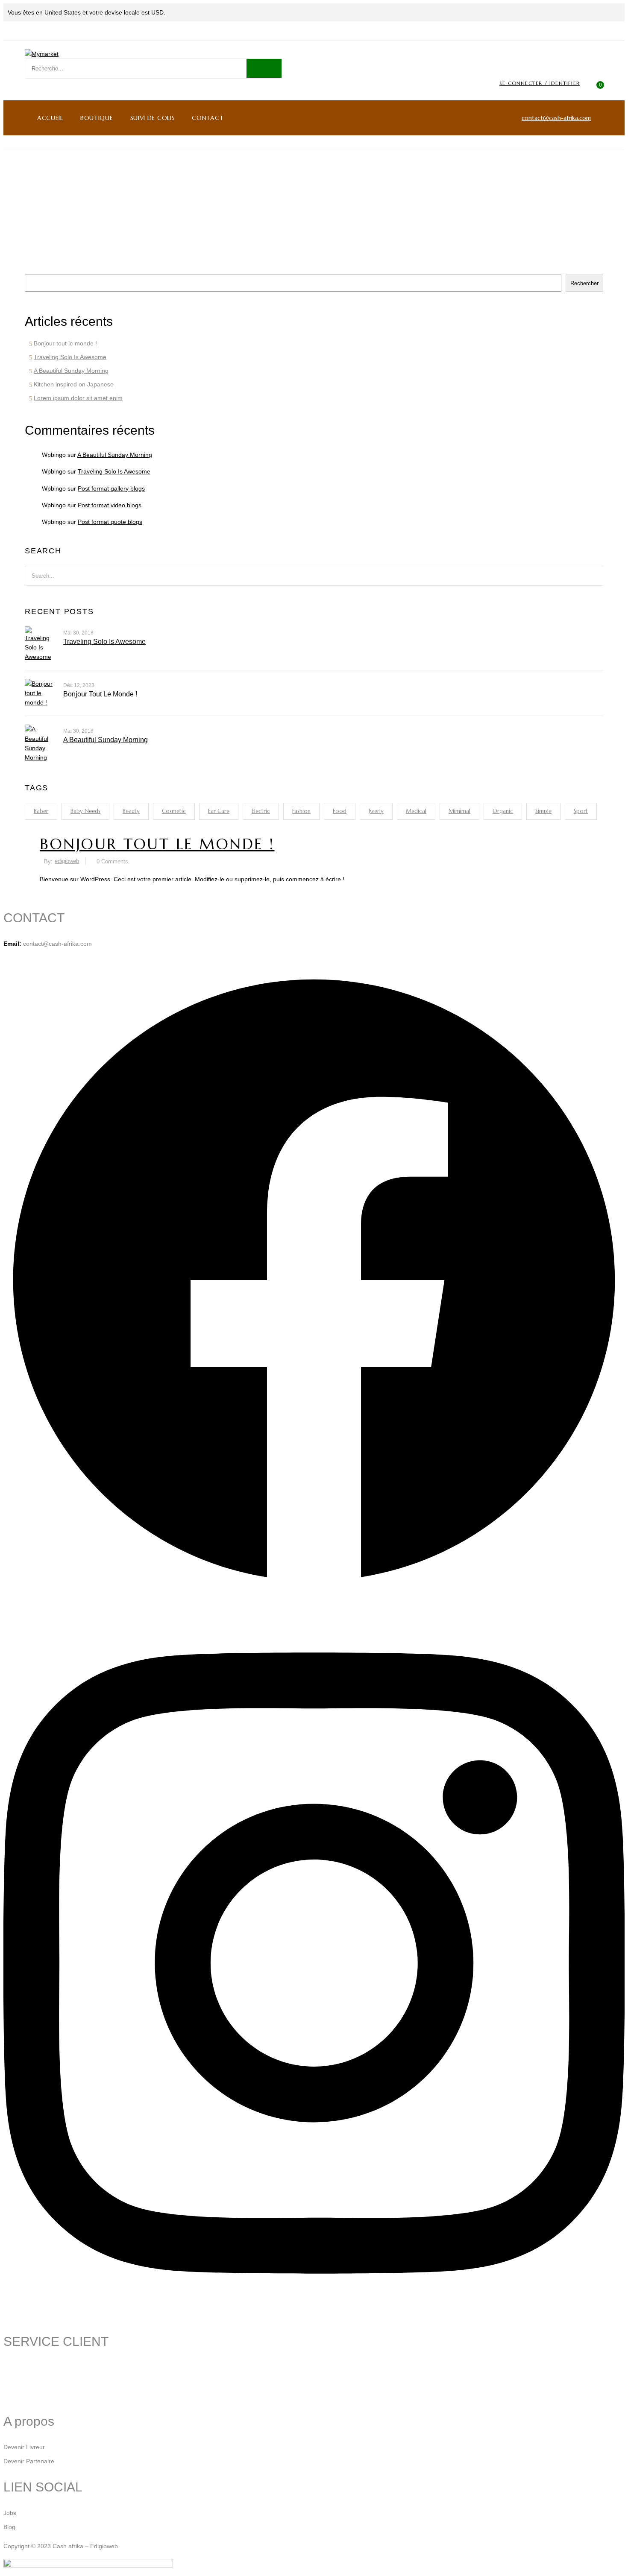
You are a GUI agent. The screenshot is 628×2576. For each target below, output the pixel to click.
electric (261, 811)
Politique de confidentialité (39, 2395)
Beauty (131, 811)
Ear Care (219, 811)
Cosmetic (174, 811)
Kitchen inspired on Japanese (74, 384)
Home (301, 212)
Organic (503, 811)
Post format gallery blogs (111, 488)
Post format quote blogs (110, 522)
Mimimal (459, 811)
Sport (581, 811)
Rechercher (41, 267)
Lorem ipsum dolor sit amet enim (78, 398)
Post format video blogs (110, 505)
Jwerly (376, 811)
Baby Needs (85, 811)
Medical (416, 811)
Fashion (301, 811)
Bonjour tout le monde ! (65, 343)
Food (340, 811)
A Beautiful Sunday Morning (71, 371)
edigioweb (67, 861)
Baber (41, 811)
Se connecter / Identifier (540, 83)
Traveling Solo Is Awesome (70, 357)
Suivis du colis (22, 2367)
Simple (543, 811)
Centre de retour (26, 2381)
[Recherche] (264, 68)
